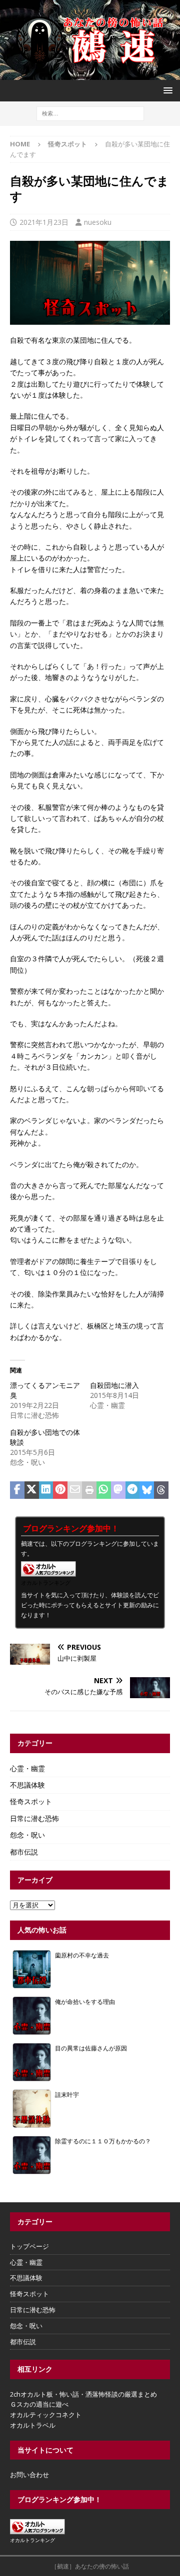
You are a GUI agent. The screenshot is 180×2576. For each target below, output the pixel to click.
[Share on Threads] (161, 1490)
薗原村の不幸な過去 (82, 1955)
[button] (166, 90)
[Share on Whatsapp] (104, 1490)
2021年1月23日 (44, 222)
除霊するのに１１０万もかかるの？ (103, 2141)
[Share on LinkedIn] (46, 1490)
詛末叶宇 (67, 2094)
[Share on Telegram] (133, 1490)
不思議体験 (27, 1785)
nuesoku (98, 222)
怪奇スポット (31, 1801)
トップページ (29, 2246)
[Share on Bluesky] (147, 1490)
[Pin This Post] (60, 1490)
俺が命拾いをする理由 (85, 2001)
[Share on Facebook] (17, 1490)
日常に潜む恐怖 (34, 1818)
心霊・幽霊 (27, 1768)
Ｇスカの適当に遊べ (39, 2404)
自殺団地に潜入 (114, 1385)
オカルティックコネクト (46, 2415)
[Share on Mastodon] (118, 1490)
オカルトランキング (46, 1583)
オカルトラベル (33, 2425)
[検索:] (90, 113)
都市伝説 (24, 1852)
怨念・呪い (27, 1835)
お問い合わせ (29, 2475)
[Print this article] (89, 1490)
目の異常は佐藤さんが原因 (91, 2048)
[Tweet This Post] (32, 1490)
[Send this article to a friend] (75, 1490)
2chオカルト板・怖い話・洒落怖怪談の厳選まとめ (83, 2394)
